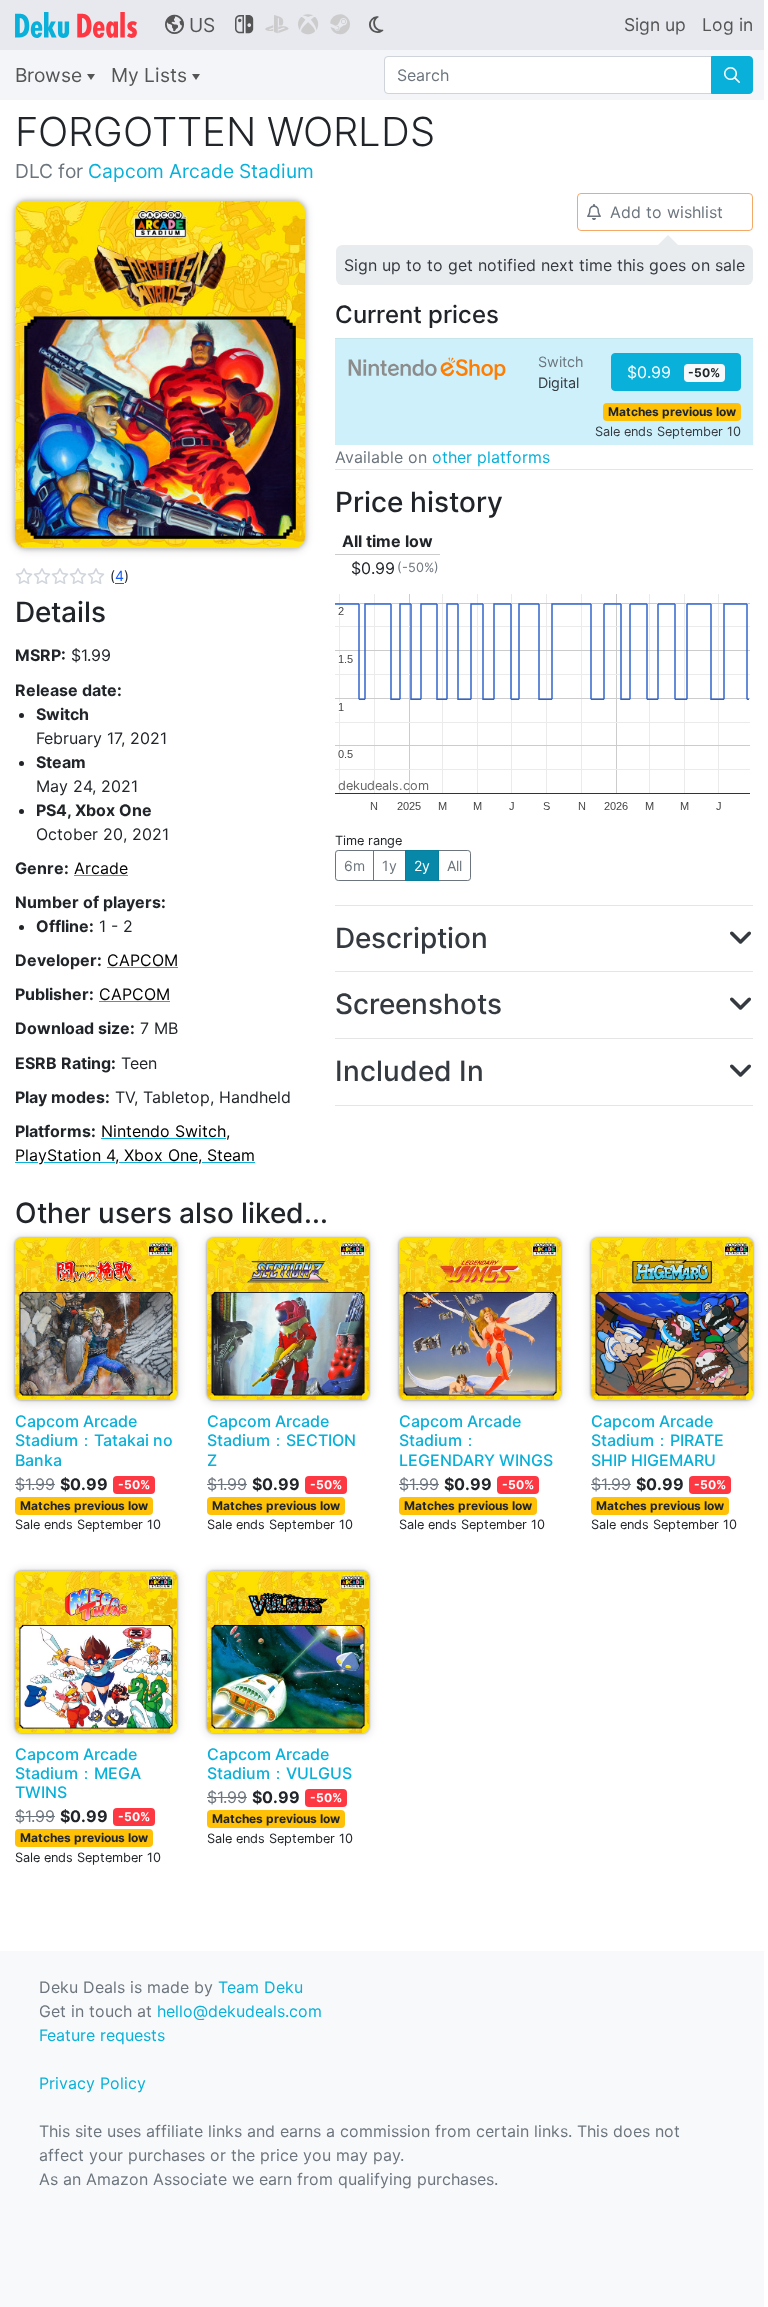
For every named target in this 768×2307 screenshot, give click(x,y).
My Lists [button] (151, 75)
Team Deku (260, 1987)
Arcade (101, 868)
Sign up (655, 24)
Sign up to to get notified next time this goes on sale (544, 265)
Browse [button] (51, 75)
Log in (727, 24)
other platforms (491, 457)
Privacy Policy (92, 2083)
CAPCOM (142, 960)
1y (389, 865)
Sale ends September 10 (668, 431)
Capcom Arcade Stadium (201, 171)
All (454, 865)
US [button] (190, 25)
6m (354, 865)
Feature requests (102, 2035)
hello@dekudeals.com (239, 2011)
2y (422, 865)
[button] (72, 576)
